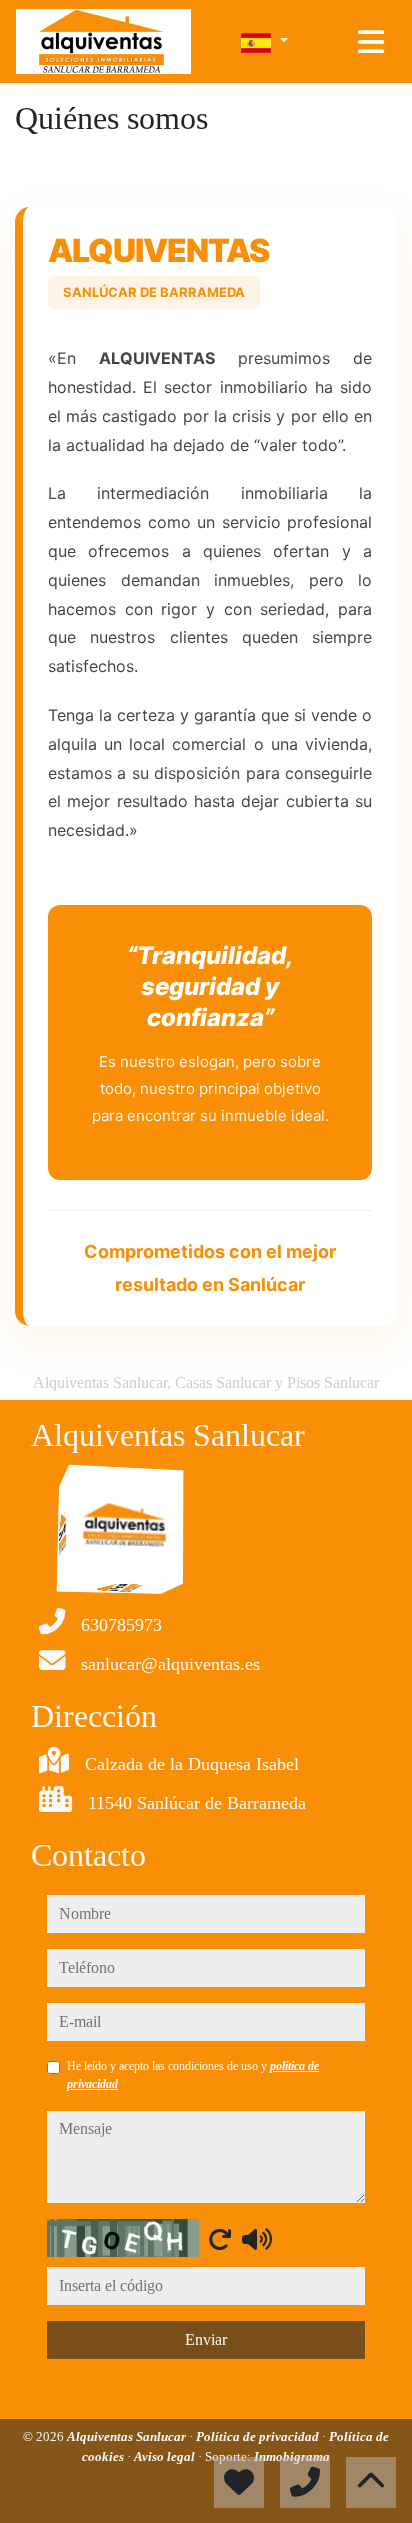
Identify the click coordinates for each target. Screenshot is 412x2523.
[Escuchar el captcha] (257, 2239)
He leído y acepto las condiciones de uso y (193, 2075)
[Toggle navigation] (371, 42)
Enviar (206, 2339)
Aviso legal (166, 2456)
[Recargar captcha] (220, 2239)
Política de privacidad (259, 2436)
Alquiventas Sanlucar (128, 2436)
